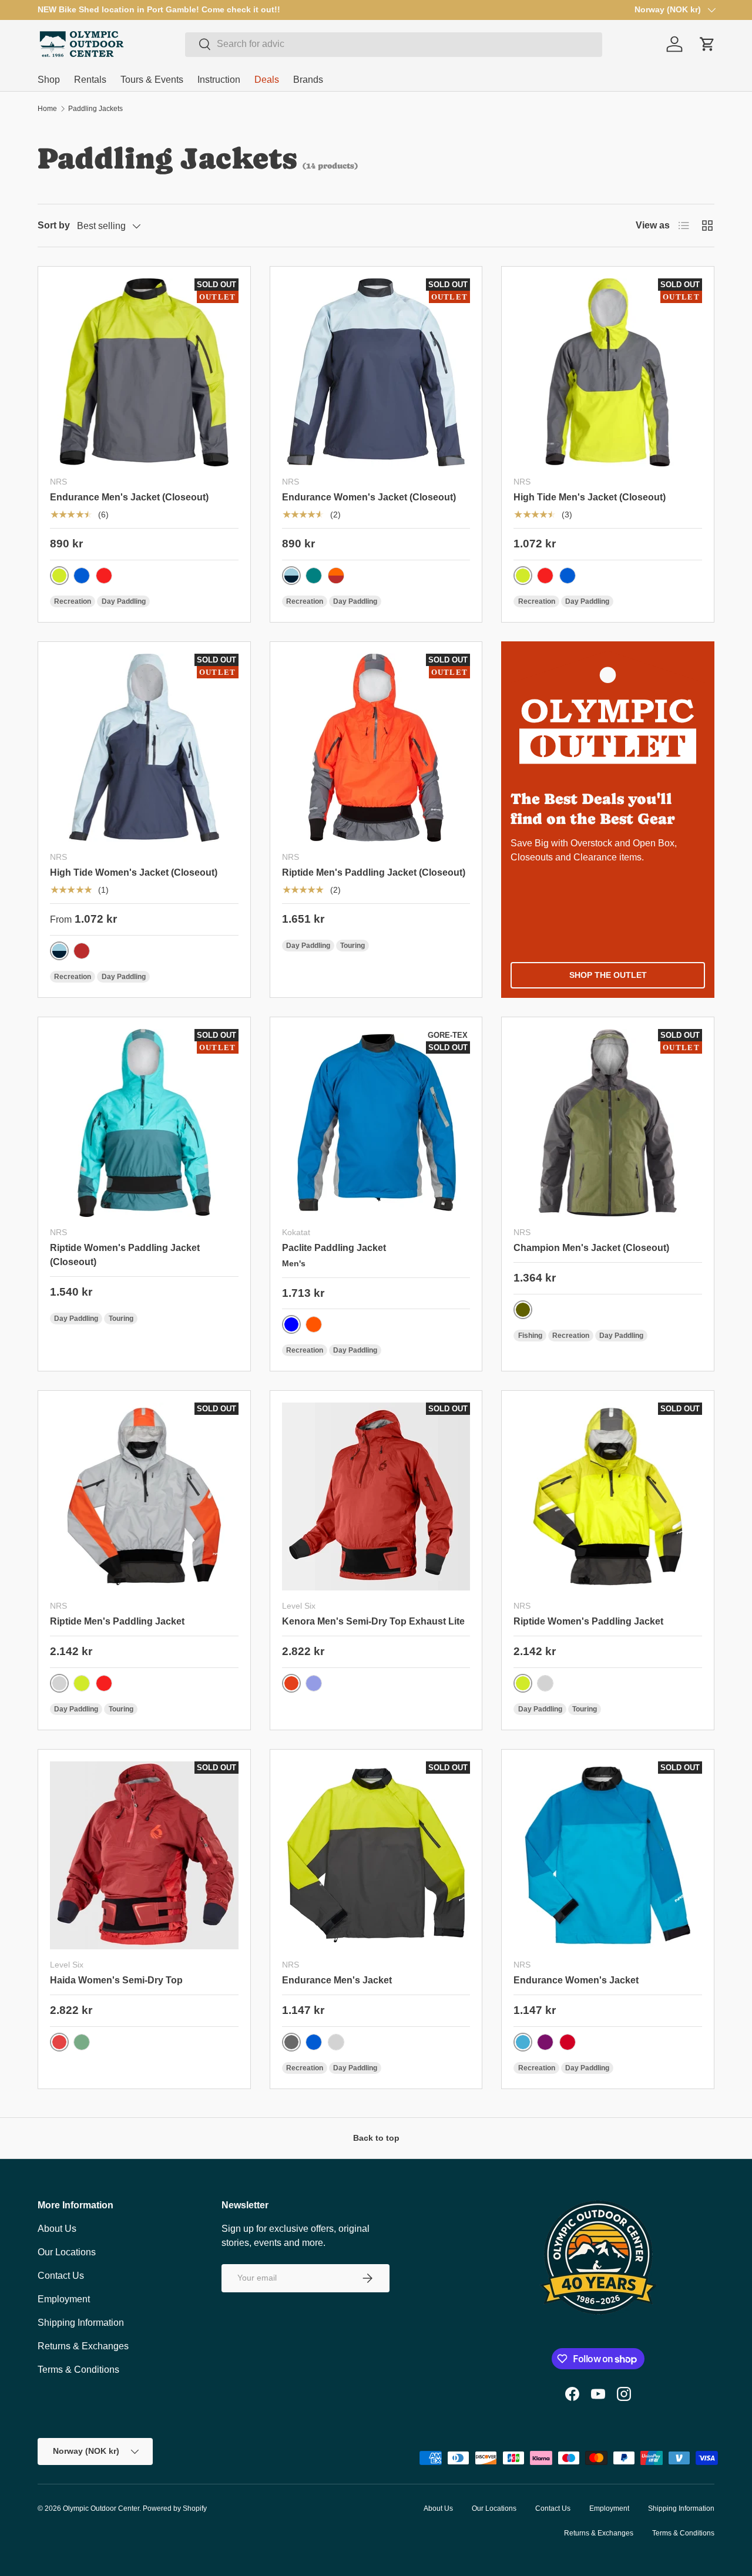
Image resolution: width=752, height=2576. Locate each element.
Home (47, 109)
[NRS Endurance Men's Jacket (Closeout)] (144, 373)
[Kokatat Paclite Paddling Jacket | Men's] (376, 1123)
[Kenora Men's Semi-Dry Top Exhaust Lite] (376, 1497)
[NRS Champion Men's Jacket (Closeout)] (608, 1123)
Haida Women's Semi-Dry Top (116, 1980)
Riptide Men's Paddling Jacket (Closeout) (374, 872)
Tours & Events (152, 80)
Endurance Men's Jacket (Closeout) (129, 497)
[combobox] (394, 44)
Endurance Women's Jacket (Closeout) (369, 497)
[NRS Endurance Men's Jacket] (376, 1856)
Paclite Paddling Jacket (334, 1248)
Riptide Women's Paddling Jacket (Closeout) (125, 1255)
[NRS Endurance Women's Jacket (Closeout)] (376, 373)
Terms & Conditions (78, 2370)
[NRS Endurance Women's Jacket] (608, 1856)
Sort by (54, 225)
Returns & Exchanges (83, 2346)
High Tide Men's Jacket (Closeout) (590, 497)
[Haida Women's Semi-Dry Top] (144, 1856)
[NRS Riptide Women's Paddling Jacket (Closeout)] (144, 1123)
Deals (267, 80)
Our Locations (67, 2252)
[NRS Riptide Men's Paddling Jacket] (144, 1497)
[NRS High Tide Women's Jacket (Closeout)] (144, 748)
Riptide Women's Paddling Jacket (588, 1621)
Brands (308, 80)
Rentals (90, 80)
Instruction (219, 80)
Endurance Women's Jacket (576, 1980)
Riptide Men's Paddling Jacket (117, 1621)
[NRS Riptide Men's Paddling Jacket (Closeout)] (376, 748)
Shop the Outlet (608, 975)
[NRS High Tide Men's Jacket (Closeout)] (608, 373)
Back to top (376, 2138)
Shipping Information (81, 2323)
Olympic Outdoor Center (101, 2508)
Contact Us (61, 2276)
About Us (57, 2229)
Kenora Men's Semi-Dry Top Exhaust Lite (373, 1621)
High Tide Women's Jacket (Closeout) (134, 872)
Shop (49, 80)
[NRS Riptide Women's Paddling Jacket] (608, 1497)
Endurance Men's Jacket (337, 1980)
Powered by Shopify (175, 2508)
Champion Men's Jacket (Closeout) (591, 1248)
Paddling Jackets (95, 109)
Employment (64, 2299)
